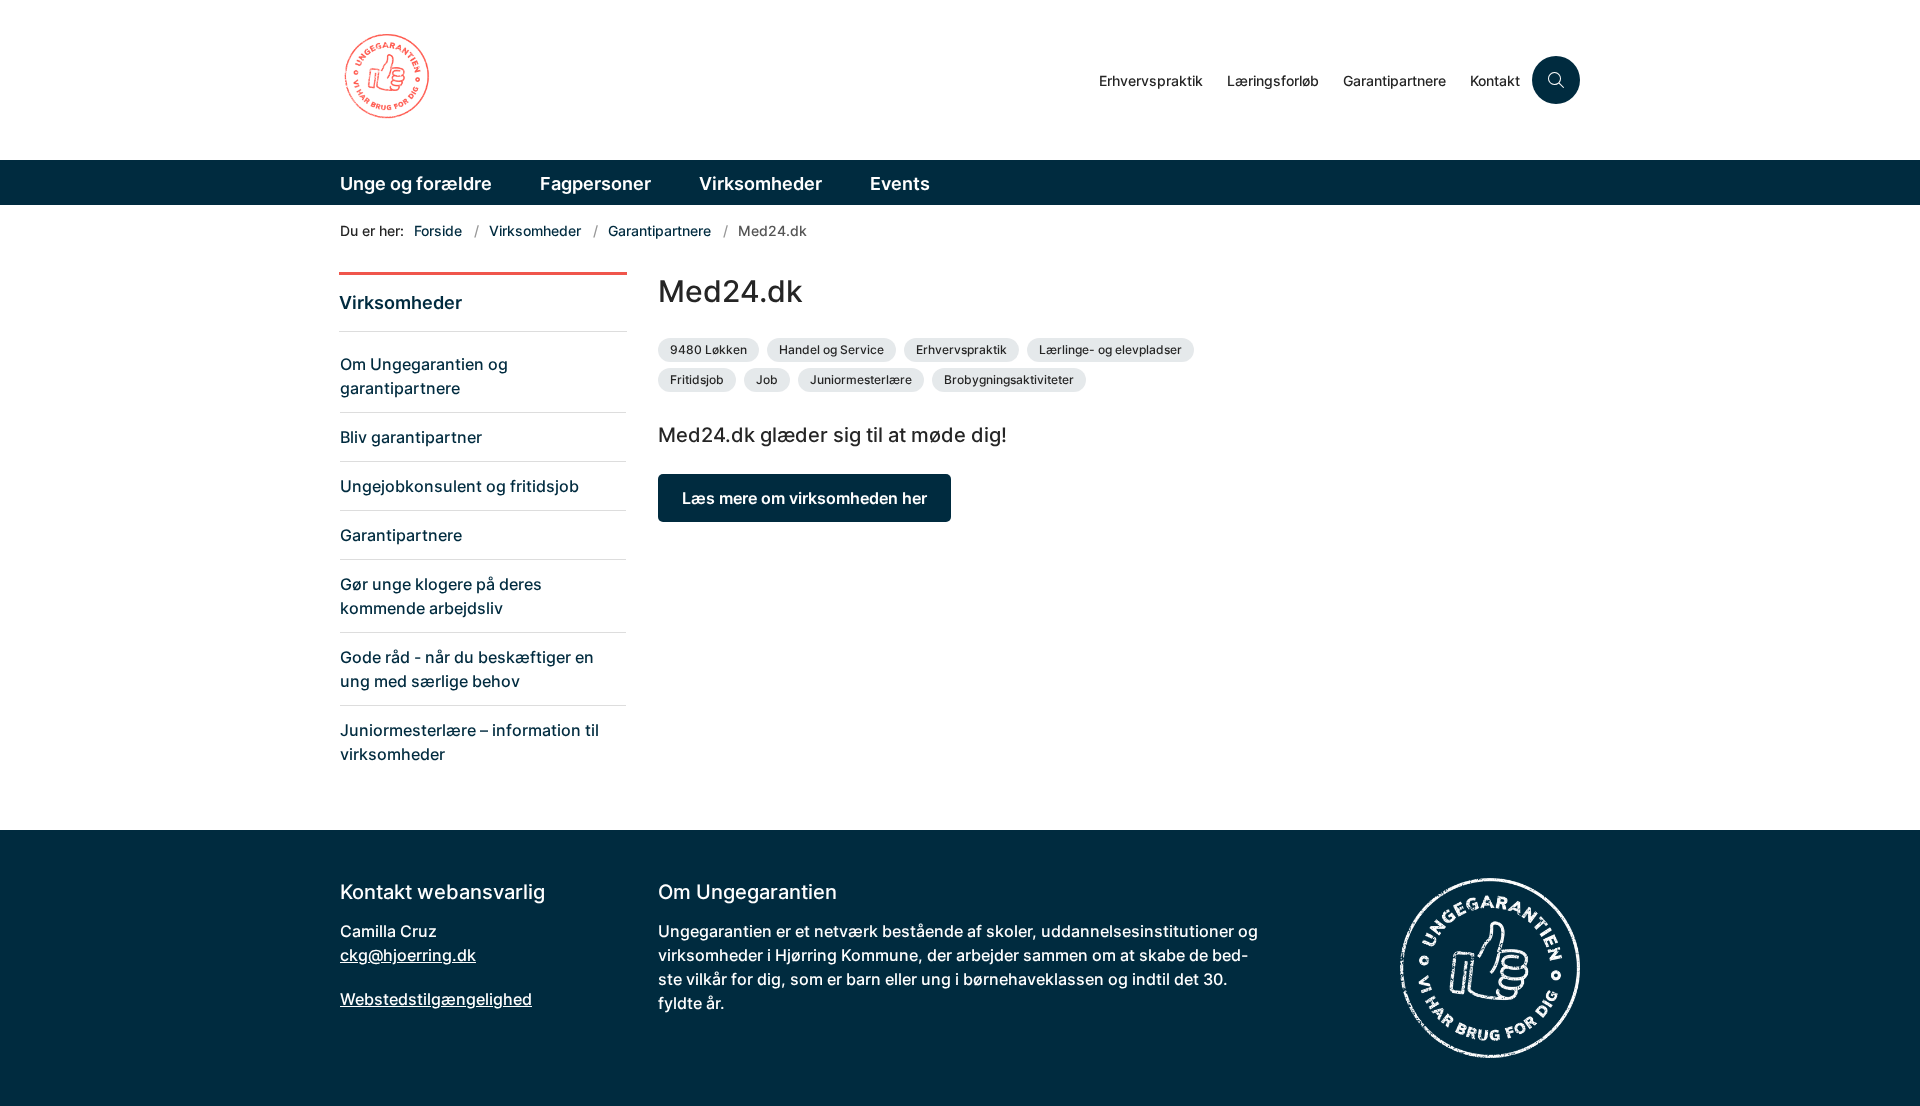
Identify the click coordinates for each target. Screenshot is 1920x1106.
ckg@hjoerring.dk (408, 955)
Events (900, 183)
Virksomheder (760, 183)
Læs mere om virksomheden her (804, 498)
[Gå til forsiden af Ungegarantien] (713, 80)
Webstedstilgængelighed (436, 999)
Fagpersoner (595, 183)
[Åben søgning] (1556, 80)
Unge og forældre (416, 183)
